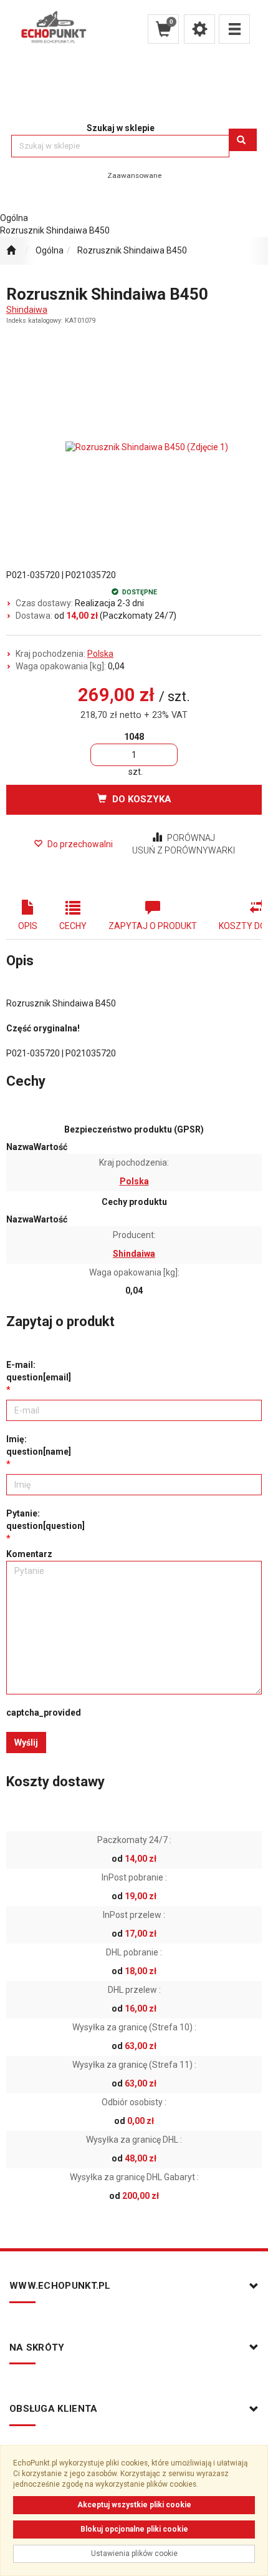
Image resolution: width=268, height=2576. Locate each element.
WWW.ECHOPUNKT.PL (60, 2286)
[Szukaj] (243, 140)
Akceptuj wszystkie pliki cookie (134, 2505)
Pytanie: (45, 1520)
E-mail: (39, 1371)
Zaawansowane (134, 175)
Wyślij (26, 1743)
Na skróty (37, 2347)
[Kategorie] (234, 29)
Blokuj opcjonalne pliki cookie (134, 2529)
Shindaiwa (27, 310)
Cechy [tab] (73, 926)
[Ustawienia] (199, 29)
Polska (100, 654)
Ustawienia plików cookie (134, 2554)
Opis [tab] (28, 926)
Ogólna (50, 250)
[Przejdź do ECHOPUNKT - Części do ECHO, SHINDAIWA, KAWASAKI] (11, 251)
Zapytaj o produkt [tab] (153, 926)
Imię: (39, 1445)
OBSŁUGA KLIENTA (54, 2409)
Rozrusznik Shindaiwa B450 (132, 250)
